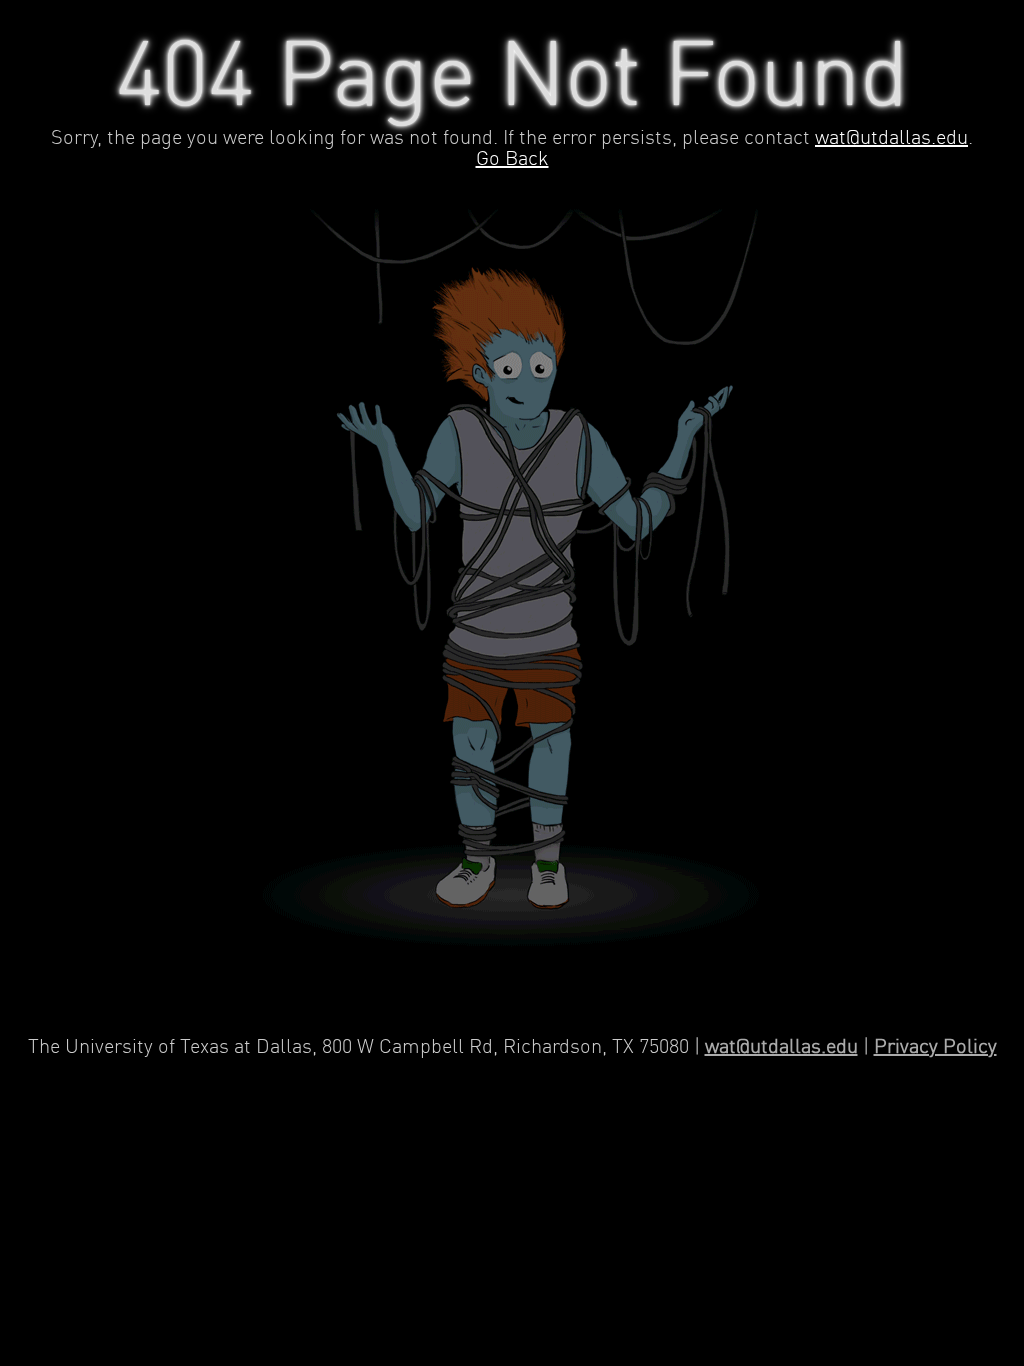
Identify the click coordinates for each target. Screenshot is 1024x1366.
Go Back (512, 159)
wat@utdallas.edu (891, 138)
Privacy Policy (935, 1047)
